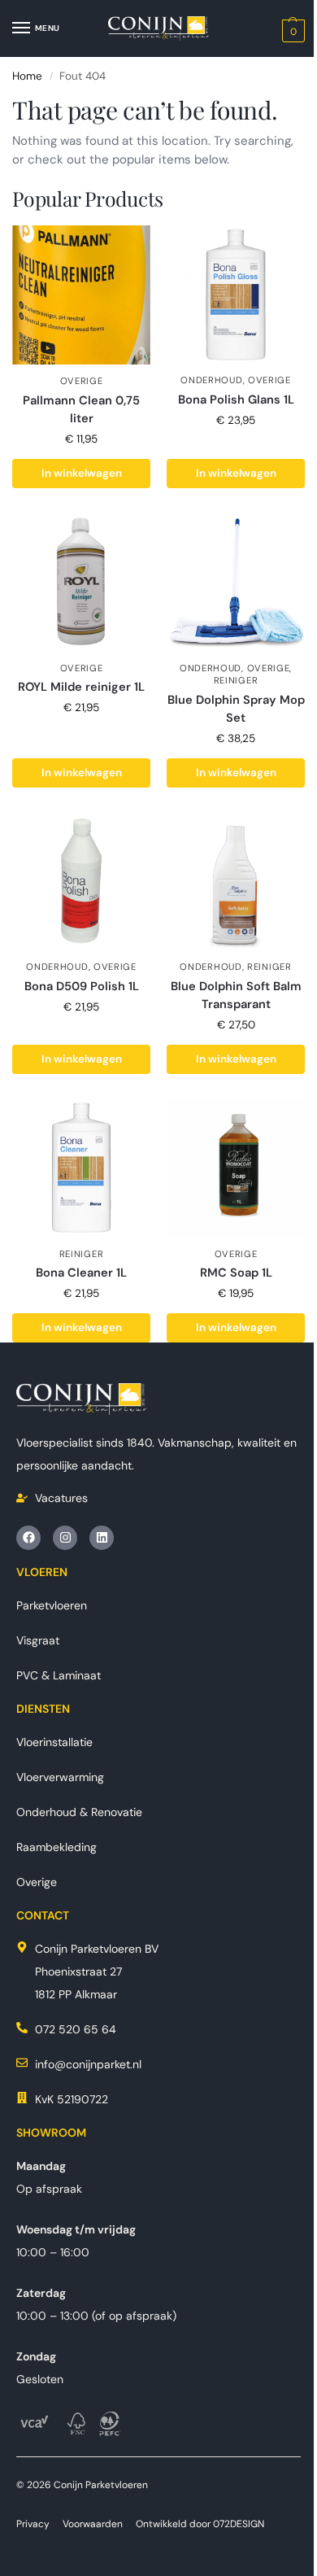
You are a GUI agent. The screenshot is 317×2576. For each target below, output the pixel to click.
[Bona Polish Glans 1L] (236, 295)
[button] (291, 30)
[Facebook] (28, 1538)
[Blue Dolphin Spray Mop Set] (236, 582)
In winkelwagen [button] (82, 473)
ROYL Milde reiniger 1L (81, 687)
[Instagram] (65, 1538)
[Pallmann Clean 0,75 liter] (81, 295)
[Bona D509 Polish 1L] (81, 881)
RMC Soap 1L (236, 1273)
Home (27, 76)
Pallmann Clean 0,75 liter (81, 409)
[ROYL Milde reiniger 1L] (81, 582)
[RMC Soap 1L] (236, 1168)
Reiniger (236, 680)
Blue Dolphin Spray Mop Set (236, 709)
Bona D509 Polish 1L (82, 986)
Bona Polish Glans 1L (236, 399)
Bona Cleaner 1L (81, 1273)
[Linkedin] (102, 1538)
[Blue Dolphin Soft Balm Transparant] (236, 881)
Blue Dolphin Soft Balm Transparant (236, 995)
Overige (82, 381)
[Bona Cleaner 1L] (81, 1168)
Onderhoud (211, 380)
